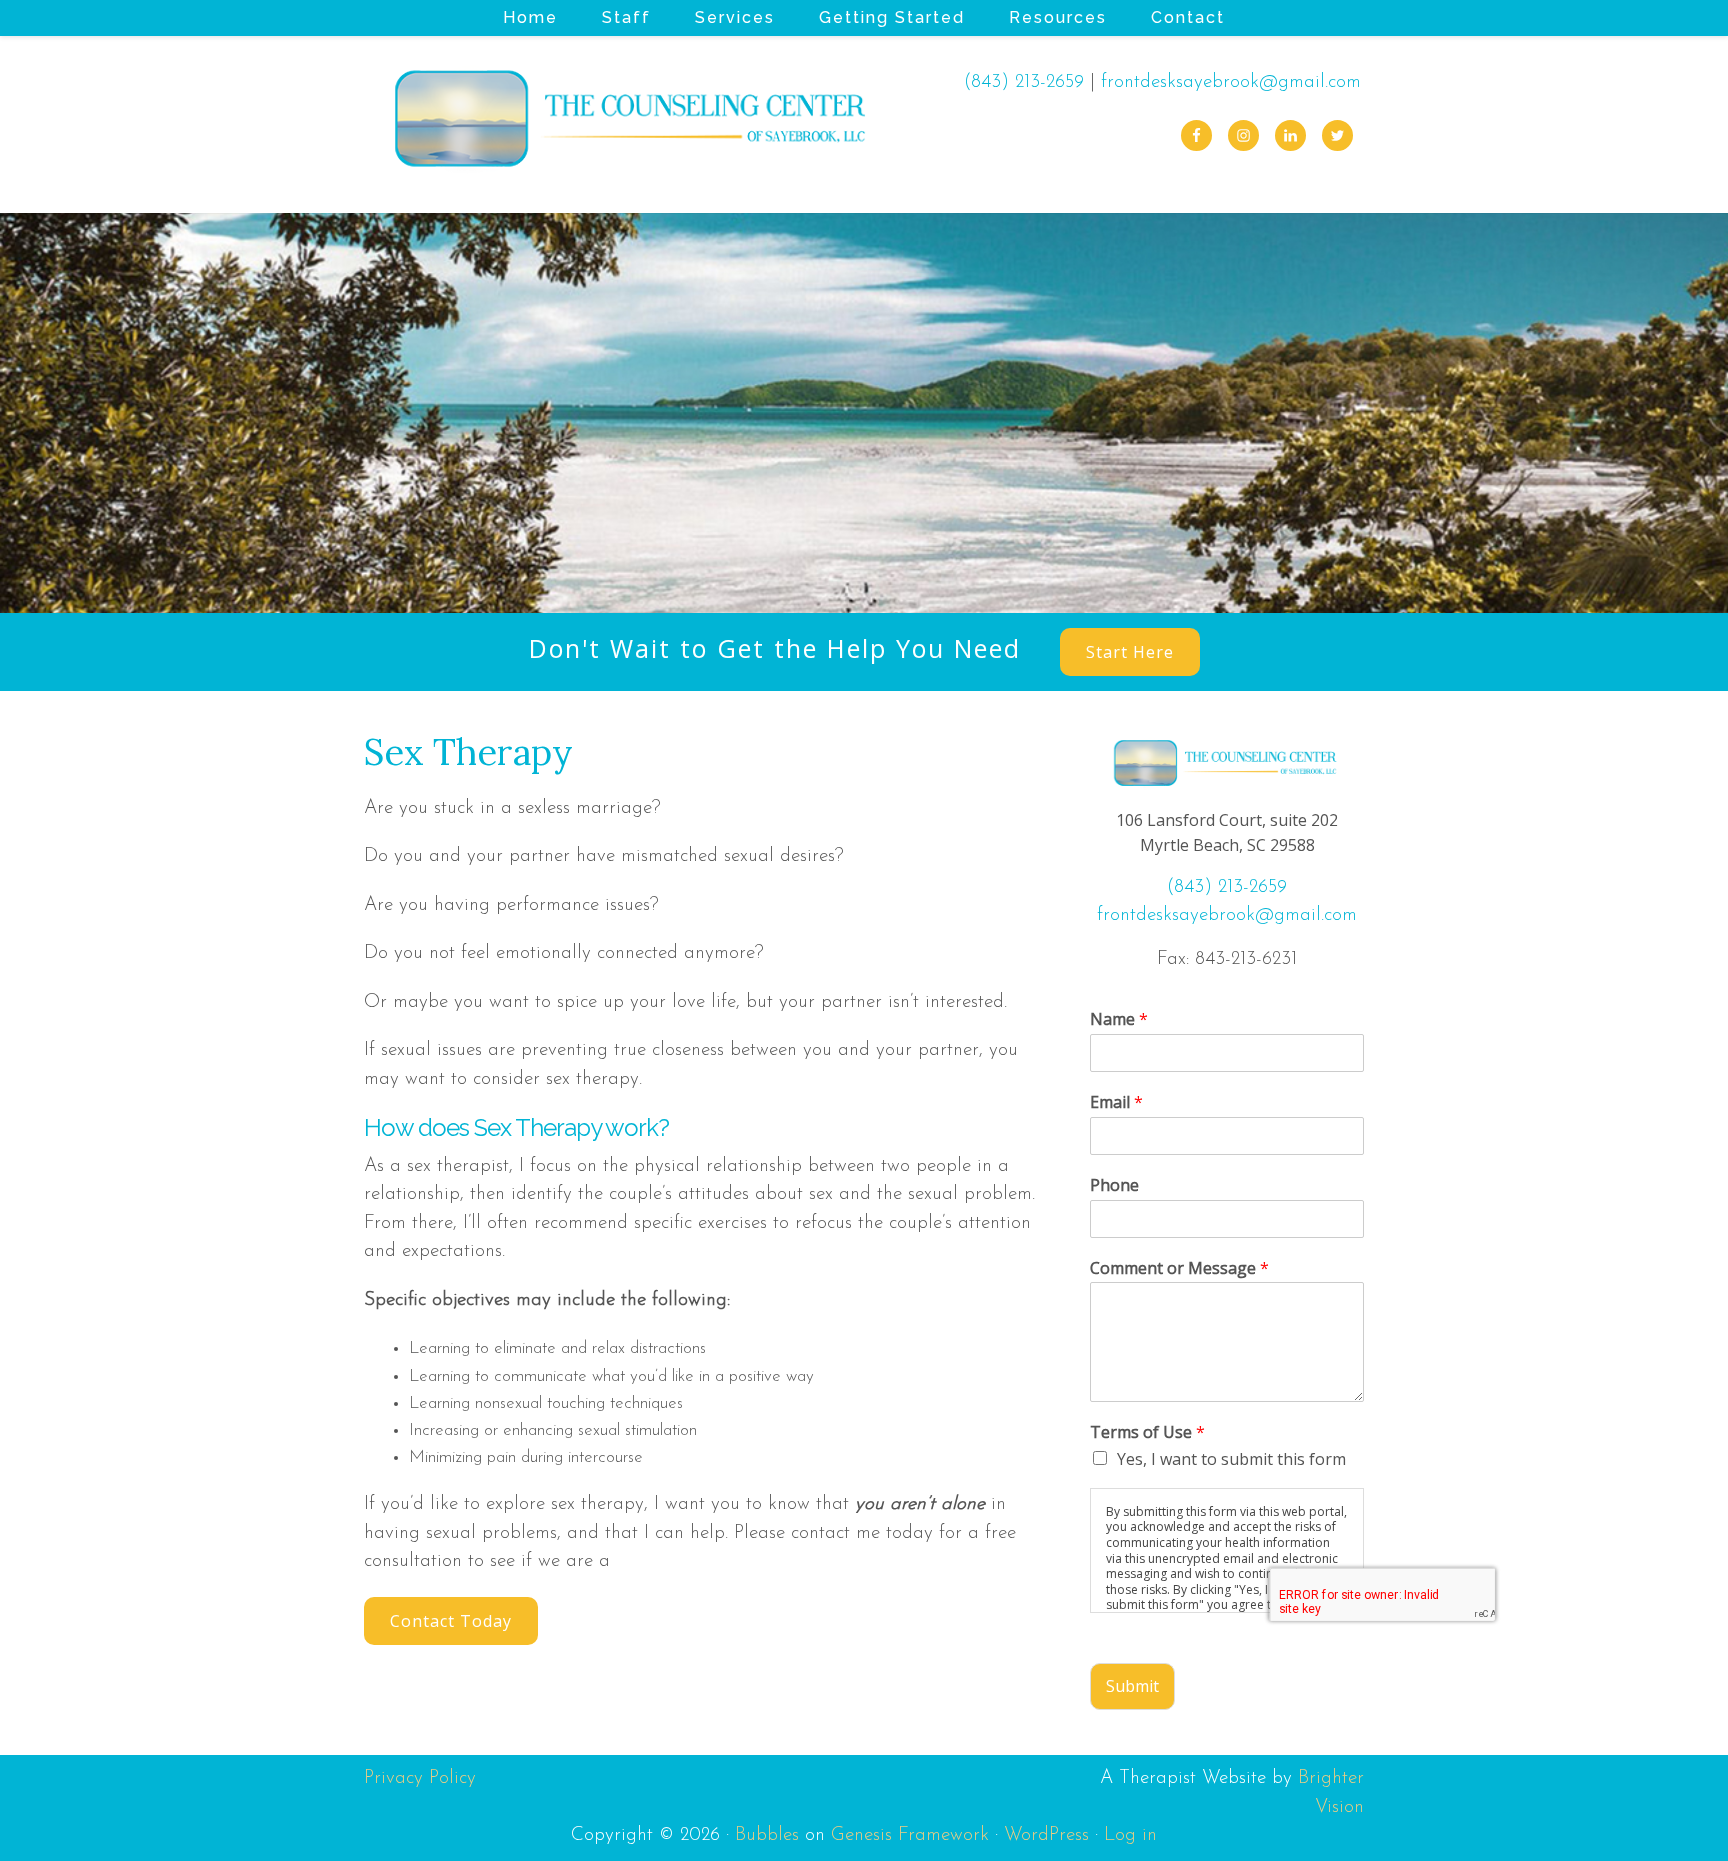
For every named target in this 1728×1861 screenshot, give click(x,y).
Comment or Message (1179, 1268)
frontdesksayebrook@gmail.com (1231, 82)
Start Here (1130, 652)
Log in (1130, 1835)
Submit (1132, 1686)
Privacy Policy (420, 1778)
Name (1119, 1019)
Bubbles (767, 1835)
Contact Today (451, 1621)
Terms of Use (1147, 1432)
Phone (1114, 1185)
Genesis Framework (910, 1835)
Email (1116, 1102)
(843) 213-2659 (1024, 82)
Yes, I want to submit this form (1231, 1459)
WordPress (1046, 1835)
